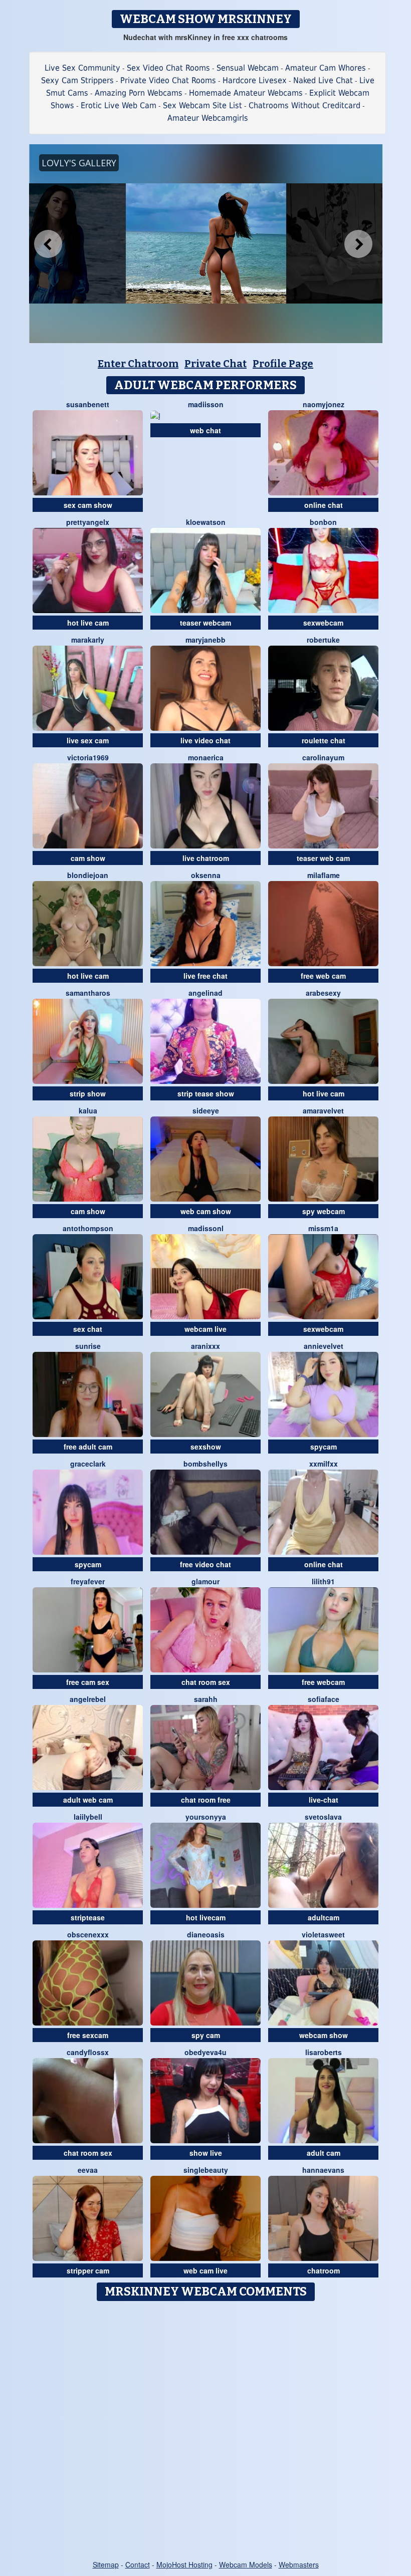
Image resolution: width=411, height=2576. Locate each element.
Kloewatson (206, 522)
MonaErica (206, 757)
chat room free (206, 1800)
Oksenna (206, 875)
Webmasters (299, 2564)
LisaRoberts (324, 2052)
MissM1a (323, 1228)
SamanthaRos (88, 993)
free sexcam (88, 2035)
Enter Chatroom (138, 364)
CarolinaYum (323, 757)
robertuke (323, 640)
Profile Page (283, 364)
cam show (88, 858)
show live (206, 2153)
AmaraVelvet (323, 1110)
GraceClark (88, 1464)
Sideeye (206, 1110)
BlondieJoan (88, 875)
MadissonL (206, 1228)
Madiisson (206, 404)
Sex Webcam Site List (202, 105)
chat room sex (206, 1682)
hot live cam (88, 623)
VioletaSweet (323, 1934)
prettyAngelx (88, 522)
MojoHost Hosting (184, 2564)
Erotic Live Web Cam (119, 105)
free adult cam (88, 1447)
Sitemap (106, 2564)
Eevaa (88, 2170)
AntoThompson (88, 1228)
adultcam (324, 1917)
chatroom (324, 2270)
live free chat (205, 976)
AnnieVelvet (324, 1346)
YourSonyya (206, 1817)
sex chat (88, 1329)
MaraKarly (88, 640)
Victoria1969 (88, 757)
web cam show (206, 1211)
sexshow (206, 1447)
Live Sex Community (82, 68)
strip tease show (206, 1093)
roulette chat (324, 740)
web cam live (205, 2270)
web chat (205, 430)
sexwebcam (323, 623)
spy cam (206, 2035)
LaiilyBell (88, 1817)
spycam (324, 1447)
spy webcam (324, 1211)
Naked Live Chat (323, 80)
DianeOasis (206, 1934)
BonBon (323, 522)
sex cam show (88, 505)
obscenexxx (88, 1934)
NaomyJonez (324, 404)
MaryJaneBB (205, 640)
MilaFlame (324, 875)
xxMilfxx (324, 1464)
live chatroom (206, 858)
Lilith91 (323, 1581)
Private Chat (216, 364)
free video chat (205, 1564)
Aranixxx (205, 1346)
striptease (88, 1917)
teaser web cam (323, 858)
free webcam (323, 1682)
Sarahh (206, 1699)
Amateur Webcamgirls (208, 118)
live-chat (324, 1800)
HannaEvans (323, 2170)
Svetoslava (323, 1817)
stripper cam (88, 2270)
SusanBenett (88, 404)
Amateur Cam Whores (326, 68)
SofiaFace (324, 1699)
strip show (88, 1093)
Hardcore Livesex (255, 80)
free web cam (323, 976)
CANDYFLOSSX (88, 2052)
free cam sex (88, 1682)
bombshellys (205, 1464)
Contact (138, 2564)
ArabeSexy (323, 993)
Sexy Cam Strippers (77, 80)
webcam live (205, 1329)
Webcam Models (246, 2564)
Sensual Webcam (248, 68)
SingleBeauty (206, 2170)
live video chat (205, 740)
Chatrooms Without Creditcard (304, 105)
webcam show (324, 2035)
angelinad (205, 993)
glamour (205, 1581)
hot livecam (206, 1917)
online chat (324, 505)
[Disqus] (206, 2431)
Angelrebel (88, 1699)
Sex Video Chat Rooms (168, 68)
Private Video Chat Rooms (168, 80)
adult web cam (88, 1800)
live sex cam (88, 740)
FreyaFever (88, 1581)
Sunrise (88, 1346)
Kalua (88, 1110)
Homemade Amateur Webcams (246, 93)
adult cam (324, 2153)
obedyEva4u (205, 2052)
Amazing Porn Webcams (139, 93)
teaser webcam (205, 623)
